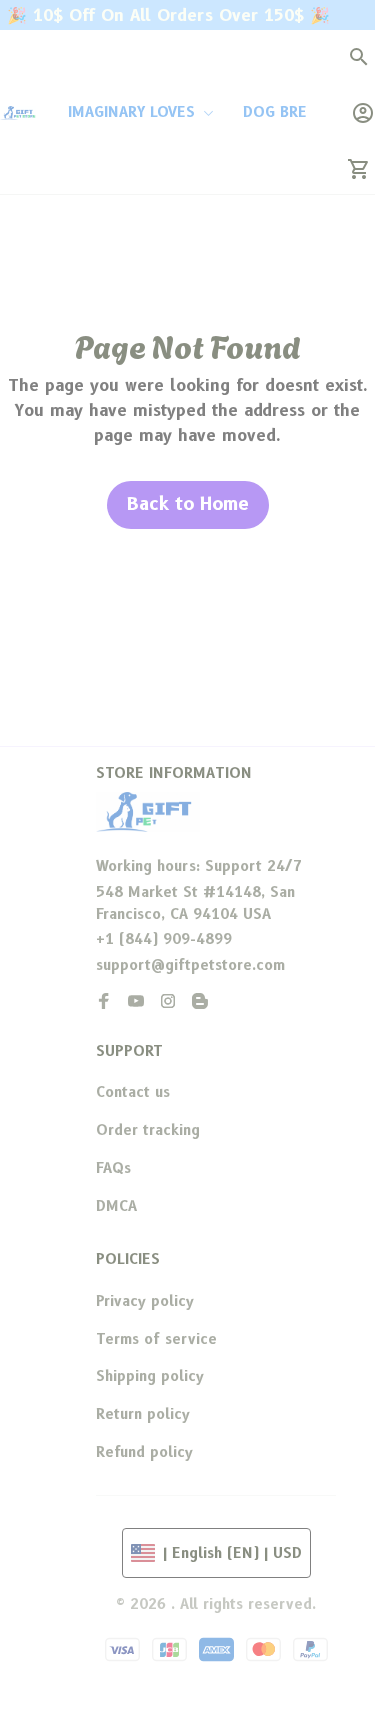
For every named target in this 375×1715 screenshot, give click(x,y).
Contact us (133, 1092)
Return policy (143, 1414)
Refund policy (144, 1452)
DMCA (116, 1206)
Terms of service (156, 1339)
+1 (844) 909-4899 (164, 939)
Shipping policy (150, 1376)
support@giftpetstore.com (190, 965)
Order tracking (148, 1130)
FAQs (113, 1168)
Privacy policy (145, 1301)
